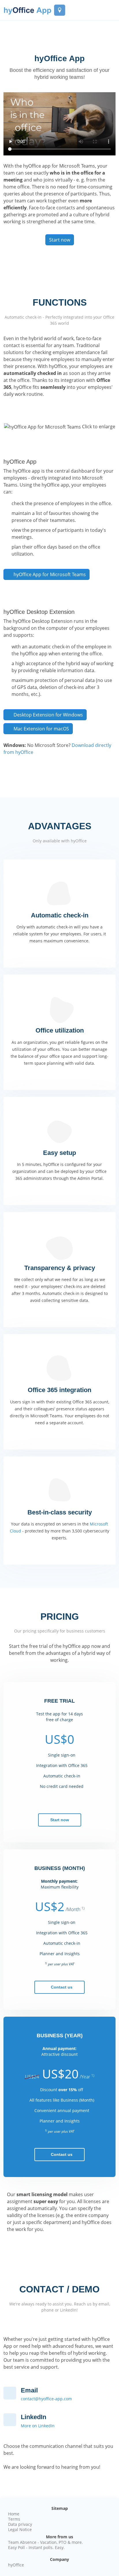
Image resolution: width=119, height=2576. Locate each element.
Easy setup (59, 1153)
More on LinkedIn (38, 2426)
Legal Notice (20, 2530)
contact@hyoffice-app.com (46, 2399)
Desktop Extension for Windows (48, 715)
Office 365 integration (59, 1390)
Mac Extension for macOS (41, 729)
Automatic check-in (60, 915)
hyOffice (16, 2565)
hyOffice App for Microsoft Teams (50, 574)
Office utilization (60, 1030)
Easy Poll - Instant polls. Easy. (36, 2548)
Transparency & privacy (60, 1268)
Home (14, 2514)
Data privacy (20, 2524)
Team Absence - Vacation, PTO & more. (45, 2542)
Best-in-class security (60, 1512)
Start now (60, 240)
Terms (14, 2519)
